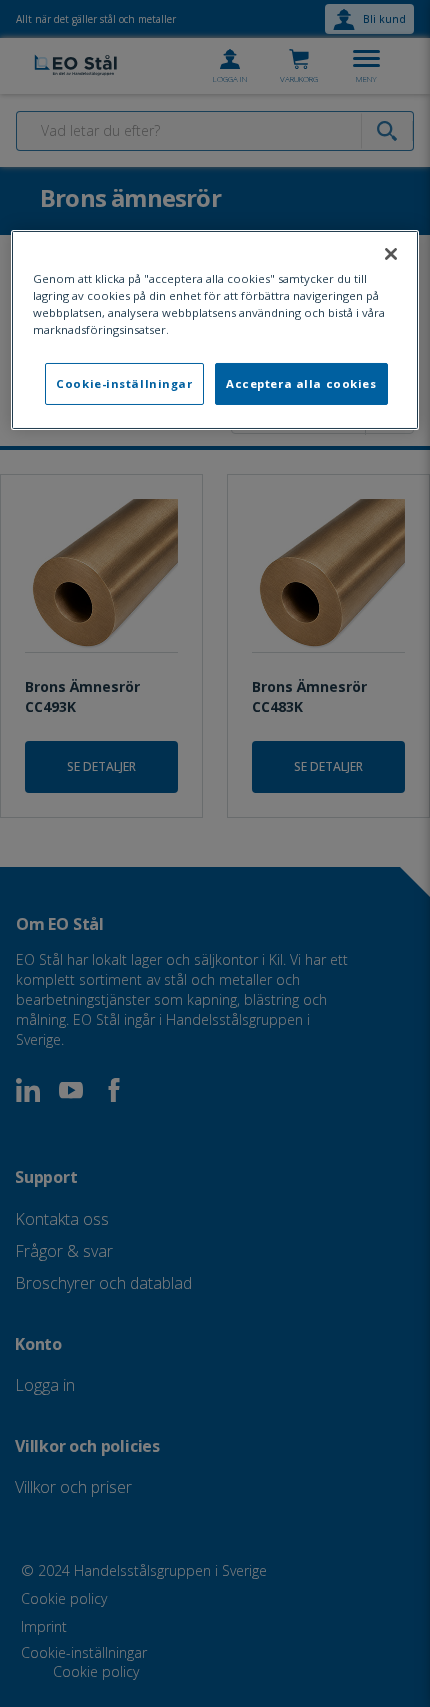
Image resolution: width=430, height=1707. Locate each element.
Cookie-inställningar (124, 383)
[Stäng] (391, 254)
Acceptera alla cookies (301, 383)
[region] (215, 330)
